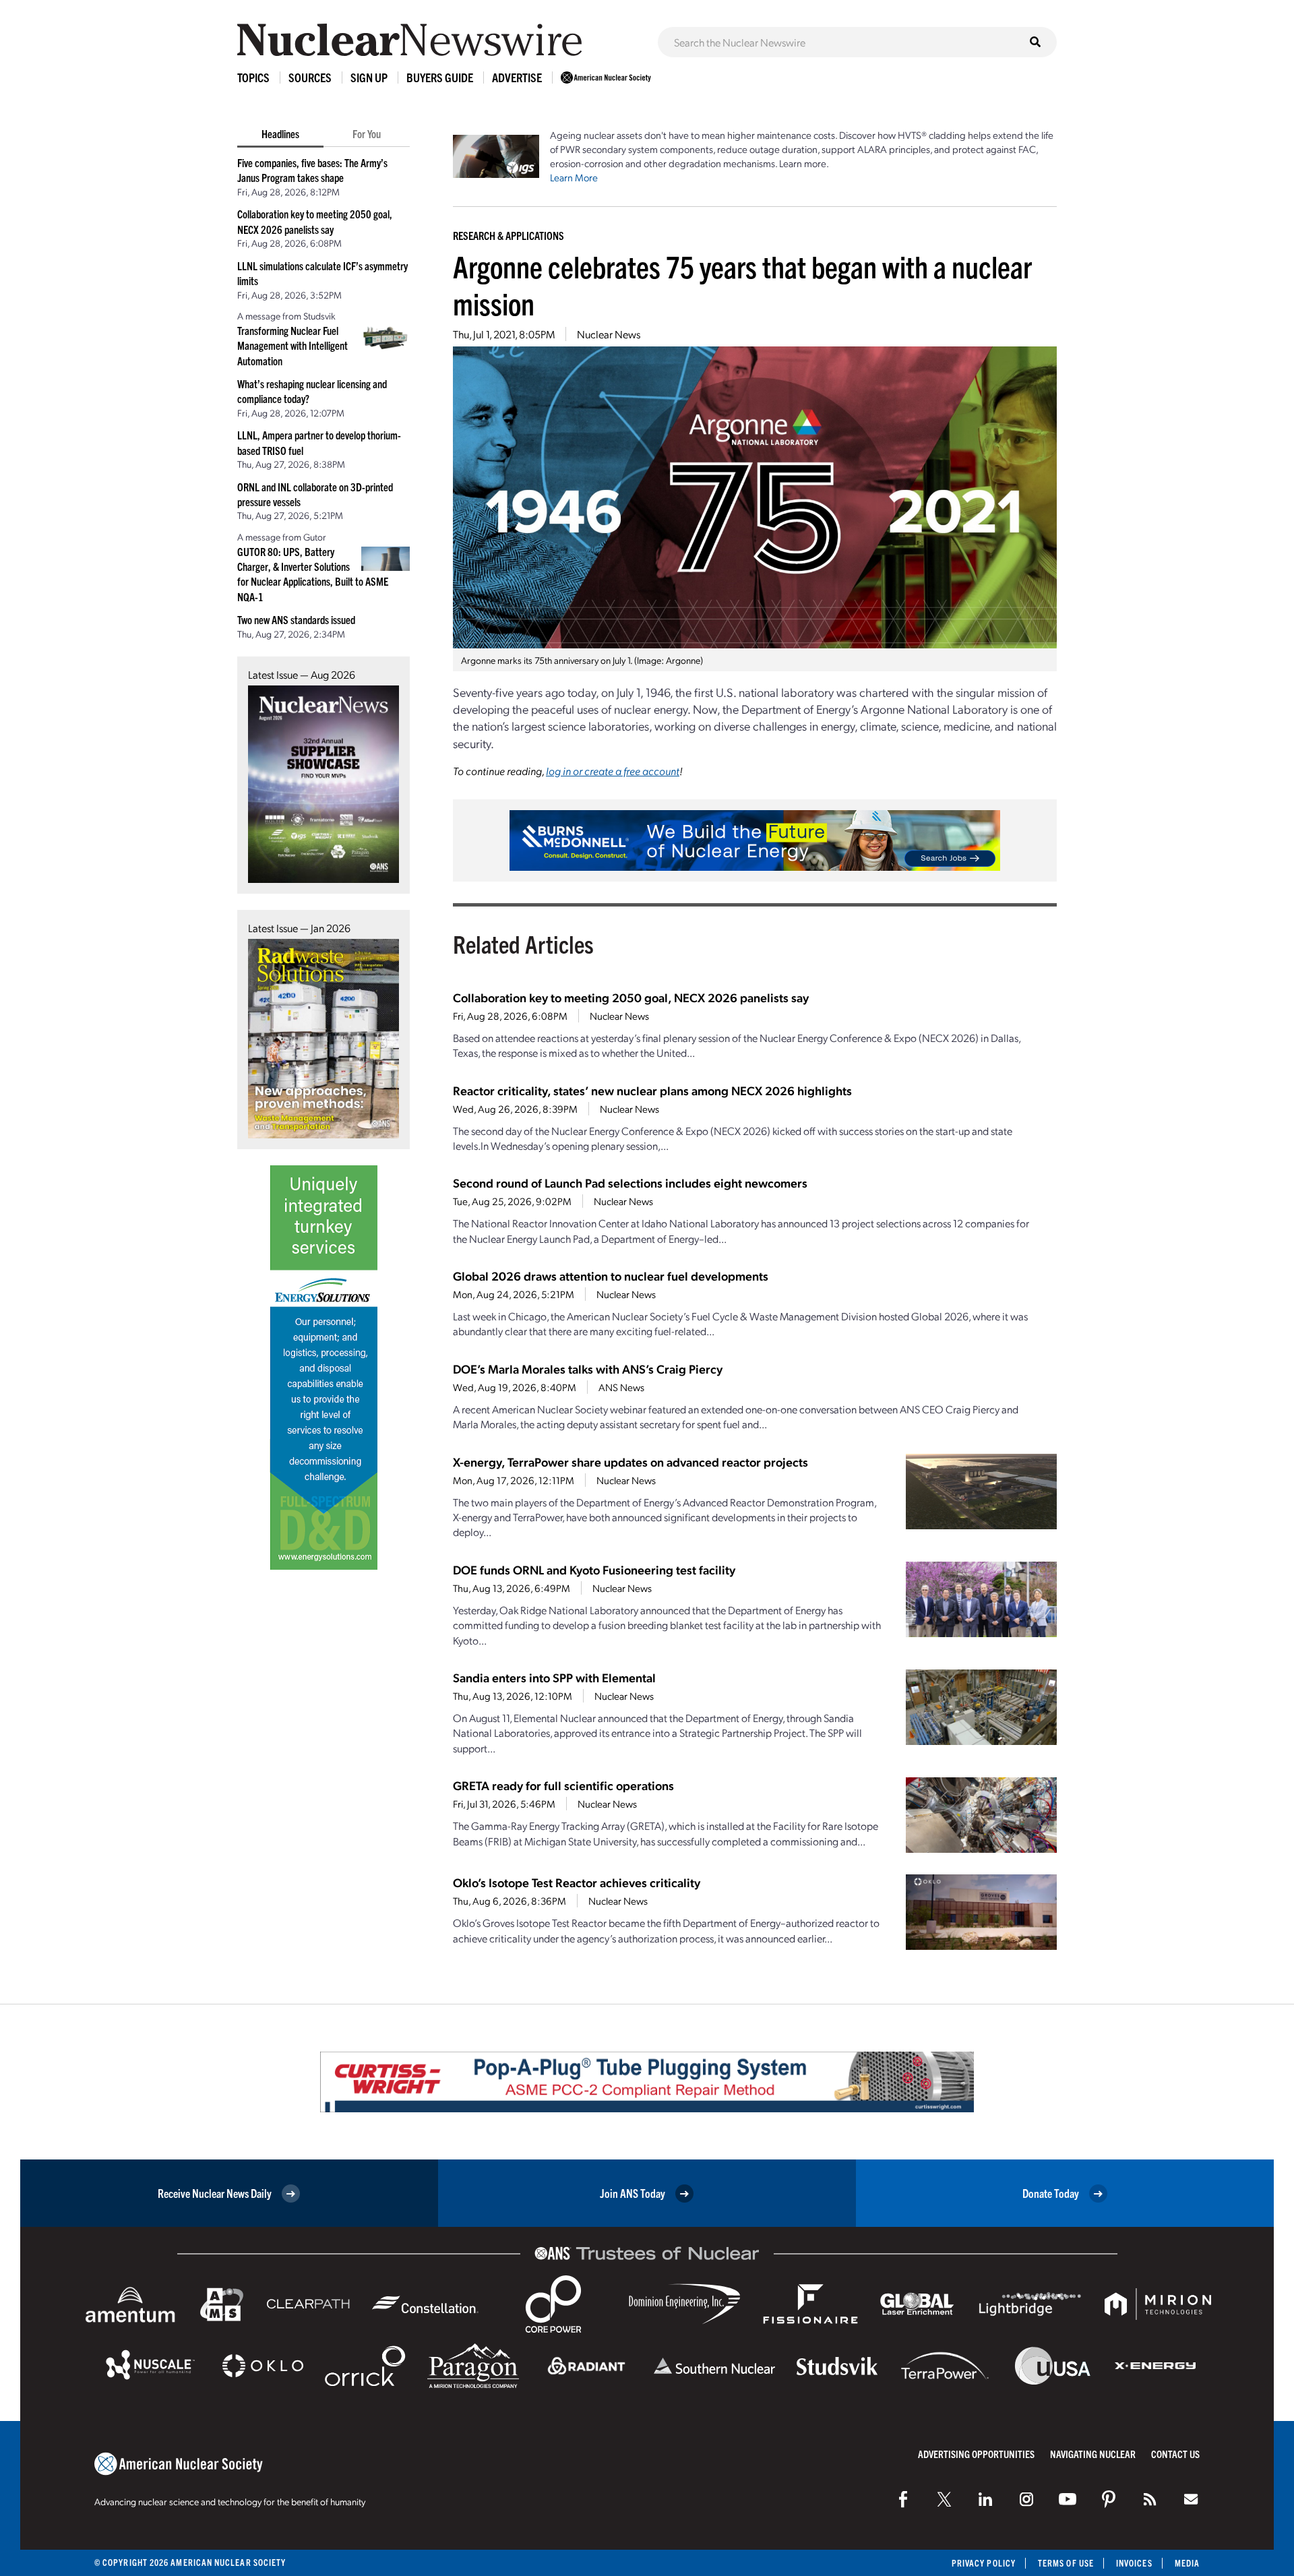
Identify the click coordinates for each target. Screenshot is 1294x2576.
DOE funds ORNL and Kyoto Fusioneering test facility (594, 1569)
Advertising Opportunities (976, 2454)
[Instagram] (1026, 2499)
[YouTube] (1068, 2499)
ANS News (621, 1387)
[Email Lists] (1191, 2499)
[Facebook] (903, 2499)
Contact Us (1175, 2454)
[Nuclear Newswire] (1150, 2499)
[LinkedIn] (985, 2499)
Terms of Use (1066, 2563)
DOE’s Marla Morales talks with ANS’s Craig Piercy (588, 1369)
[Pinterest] (1109, 2499)
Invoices (1134, 2563)
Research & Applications (509, 235)
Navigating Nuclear (1093, 2454)
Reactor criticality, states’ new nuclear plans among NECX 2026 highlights (652, 1090)
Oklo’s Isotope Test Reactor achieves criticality (577, 1882)
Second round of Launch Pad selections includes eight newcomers (630, 1183)
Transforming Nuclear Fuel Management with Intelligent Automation (292, 345)
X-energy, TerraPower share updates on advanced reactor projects (630, 1462)
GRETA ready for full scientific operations (563, 1785)
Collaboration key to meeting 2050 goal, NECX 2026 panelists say (631, 997)
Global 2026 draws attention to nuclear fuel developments (611, 1276)
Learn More (574, 177)
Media (1187, 2563)
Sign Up (369, 77)
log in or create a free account (613, 771)
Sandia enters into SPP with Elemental (554, 1677)
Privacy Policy (984, 2563)
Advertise (517, 77)
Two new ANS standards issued (296, 619)
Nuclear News (609, 334)
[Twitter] (944, 2499)
